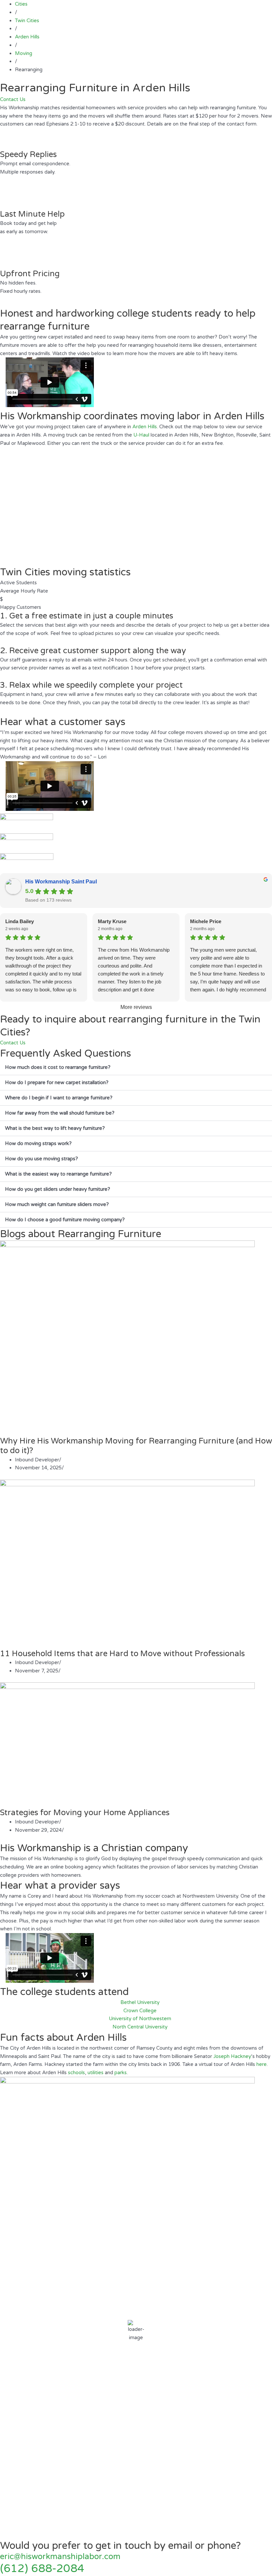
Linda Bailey (20, 921)
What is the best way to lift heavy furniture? (55, 1128)
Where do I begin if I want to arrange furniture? (59, 1098)
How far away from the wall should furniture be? (60, 1113)
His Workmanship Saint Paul (61, 882)
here (262, 2064)
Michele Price (206, 921)
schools (76, 2073)
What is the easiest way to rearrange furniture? (58, 1174)
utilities (96, 2073)
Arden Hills (145, 427)
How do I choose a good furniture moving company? (65, 1220)
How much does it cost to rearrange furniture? (58, 1067)
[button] (136, 1068)
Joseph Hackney (232, 2056)
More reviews (136, 1007)
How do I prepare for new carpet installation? (57, 1082)
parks (121, 2073)
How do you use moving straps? (41, 1159)
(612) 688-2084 (42, 2569)
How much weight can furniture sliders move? (57, 1204)
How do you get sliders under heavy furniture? (58, 1189)
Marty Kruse (112, 921)
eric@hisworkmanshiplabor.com (60, 2557)
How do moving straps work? (38, 1143)
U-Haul (141, 435)
